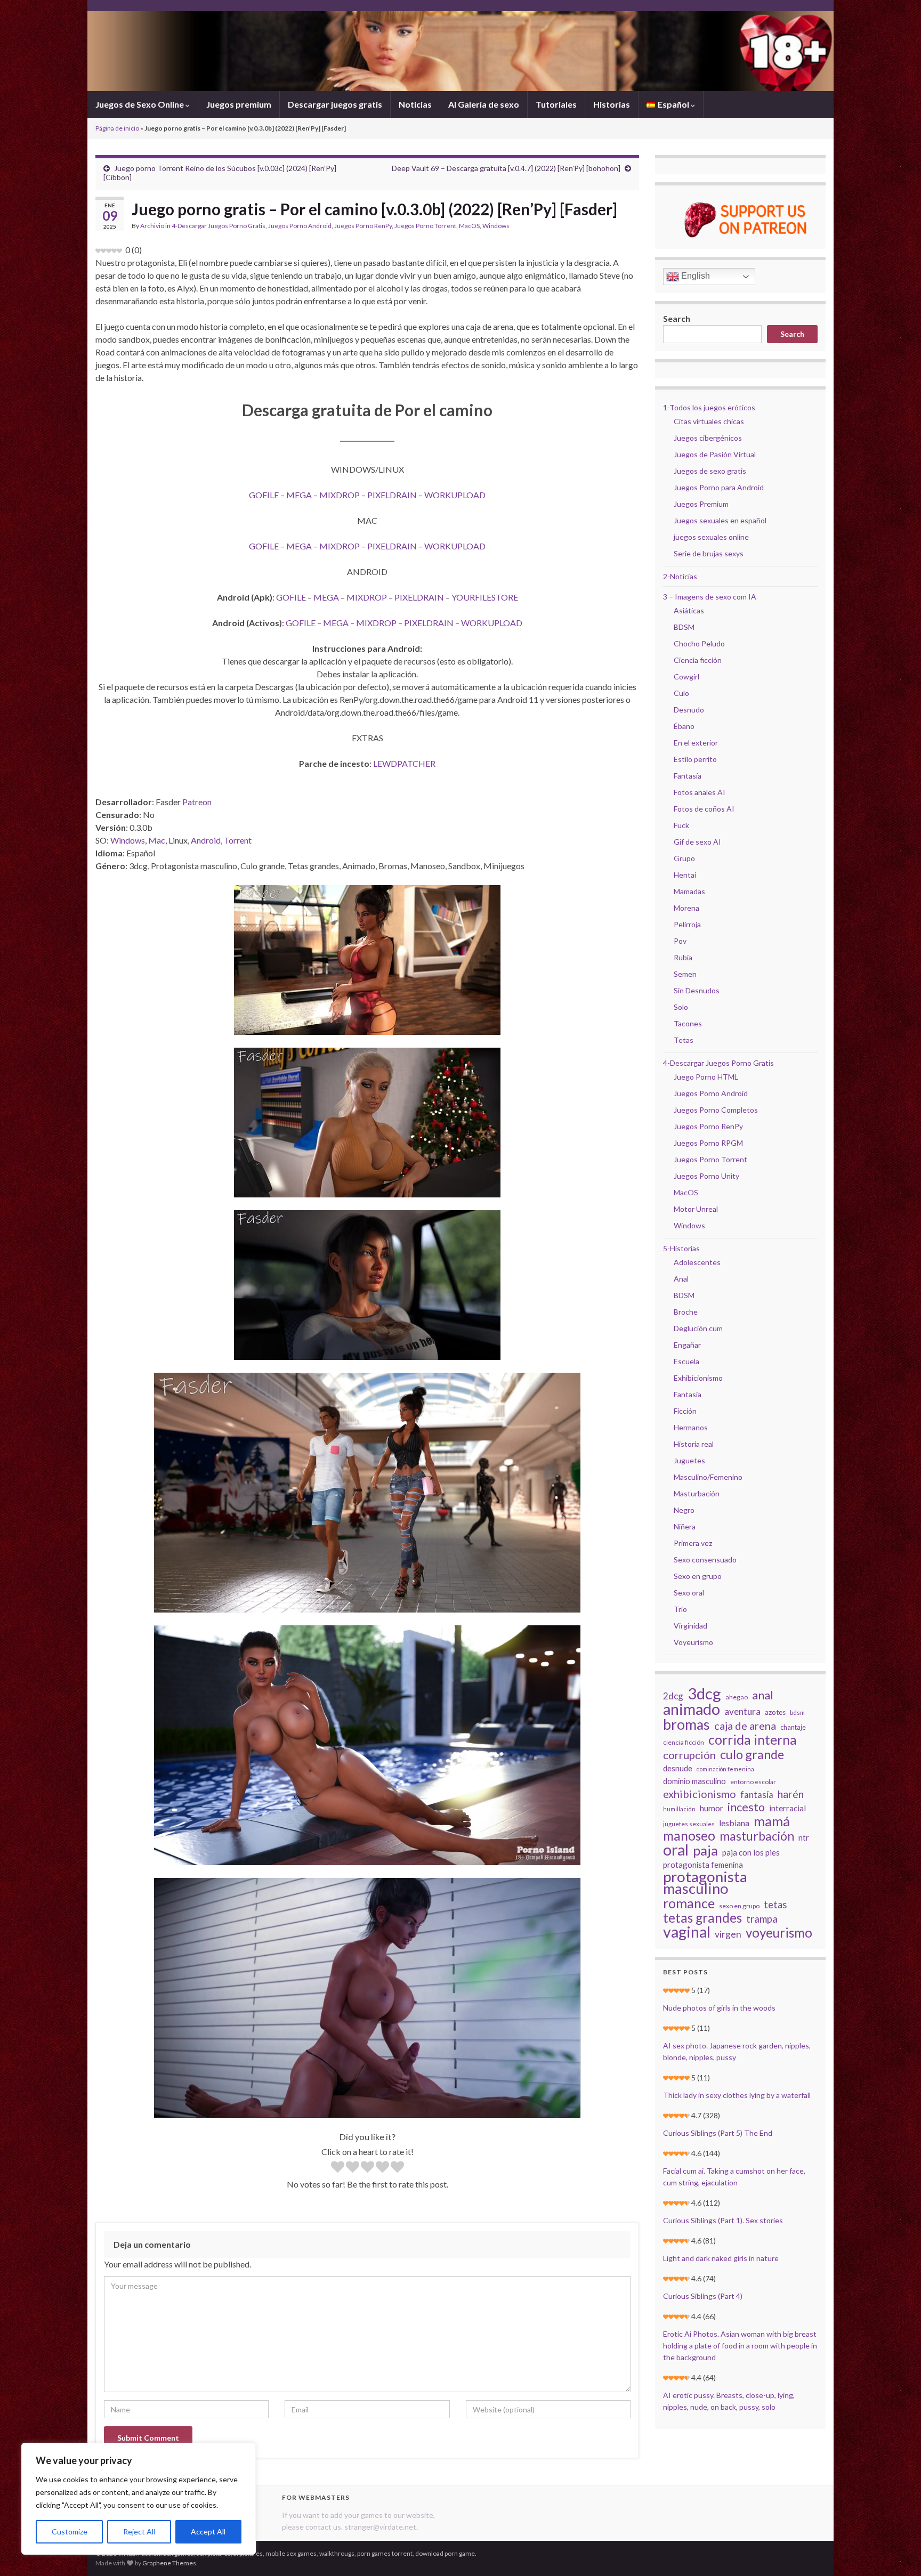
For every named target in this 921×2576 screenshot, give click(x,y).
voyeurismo (779, 1933)
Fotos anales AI (700, 792)
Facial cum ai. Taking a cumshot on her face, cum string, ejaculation (734, 2177)
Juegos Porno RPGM (708, 1143)
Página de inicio (117, 128)
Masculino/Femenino (708, 1477)
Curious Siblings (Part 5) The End (718, 2133)
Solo (681, 1007)
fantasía (757, 1795)
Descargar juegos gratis (335, 104)
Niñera (685, 1526)
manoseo (689, 1836)
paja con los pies (751, 1852)
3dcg (704, 1694)
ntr (804, 1837)
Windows (496, 226)
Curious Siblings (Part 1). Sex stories (723, 2220)
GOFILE (264, 495)
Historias (612, 104)
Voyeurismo (693, 1642)
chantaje (793, 1727)
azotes (775, 1712)
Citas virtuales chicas (709, 421)
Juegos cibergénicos (708, 438)
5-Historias (681, 1248)
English (694, 276)
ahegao (737, 1697)
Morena (686, 908)
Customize (70, 2532)
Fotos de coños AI (704, 809)
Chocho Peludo (699, 643)
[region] (139, 2499)
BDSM (684, 627)
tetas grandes (702, 1918)
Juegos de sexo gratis (710, 471)
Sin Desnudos (697, 990)
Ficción (685, 1411)
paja (705, 1850)
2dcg (673, 1696)
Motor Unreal (696, 1209)
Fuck (681, 825)
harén (791, 1794)
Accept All (208, 2532)
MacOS (469, 226)
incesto (746, 1807)
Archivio (152, 226)
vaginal (687, 1932)
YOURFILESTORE (485, 597)
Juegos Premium (701, 504)
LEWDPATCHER (404, 763)
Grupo (684, 858)
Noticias (415, 104)
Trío (680, 1609)
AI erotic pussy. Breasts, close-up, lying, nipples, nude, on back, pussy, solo (729, 2401)
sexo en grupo (739, 1906)
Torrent (238, 840)
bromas (686, 1724)
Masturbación (697, 1493)
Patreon (197, 802)
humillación (679, 1809)
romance (689, 1903)
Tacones (688, 1023)
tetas (775, 1905)
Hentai (685, 875)
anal (763, 1695)
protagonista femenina (703, 1865)
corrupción (689, 1755)
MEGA (299, 495)
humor (712, 1808)
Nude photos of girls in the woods (719, 2008)
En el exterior (696, 743)
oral (676, 1850)
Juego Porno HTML (706, 1077)
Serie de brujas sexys (709, 553)
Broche (686, 1312)
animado (692, 1709)
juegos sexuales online (711, 537)
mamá (772, 1821)
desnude (678, 1768)
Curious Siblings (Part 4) (703, 2296)
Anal (681, 1279)
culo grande (752, 1754)
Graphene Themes (169, 2563)
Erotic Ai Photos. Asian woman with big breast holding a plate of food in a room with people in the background (740, 2346)
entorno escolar (753, 1782)
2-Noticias (680, 576)
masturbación (757, 1836)
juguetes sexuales (689, 1824)
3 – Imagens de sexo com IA (710, 597)
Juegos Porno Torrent (425, 226)
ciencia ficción (684, 1742)
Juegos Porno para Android (719, 487)
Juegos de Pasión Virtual (715, 454)
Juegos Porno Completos (716, 1110)
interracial (787, 1808)
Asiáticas (689, 610)
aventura (742, 1711)
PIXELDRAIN (392, 495)
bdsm (797, 1712)
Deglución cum (698, 1328)
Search (677, 318)
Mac (157, 840)
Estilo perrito (695, 759)
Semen (685, 974)
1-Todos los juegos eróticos (709, 407)
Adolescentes (697, 1262)
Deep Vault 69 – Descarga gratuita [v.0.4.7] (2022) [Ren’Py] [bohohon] (506, 168)
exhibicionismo (700, 1794)
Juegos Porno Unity (706, 1176)
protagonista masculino (705, 1883)
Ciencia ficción (698, 660)
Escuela (686, 1361)
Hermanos (691, 1427)
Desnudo (689, 710)
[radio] (338, 2168)
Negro (684, 1510)
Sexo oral (689, 1593)
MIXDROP (340, 495)
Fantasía (688, 776)
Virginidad (690, 1626)
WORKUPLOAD (455, 495)
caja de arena (745, 1726)
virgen (728, 1934)
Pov (680, 941)
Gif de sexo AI (697, 842)
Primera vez (693, 1543)
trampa (762, 1919)
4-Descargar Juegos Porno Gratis (219, 226)
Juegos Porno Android (300, 226)
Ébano (684, 726)
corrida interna (753, 1739)
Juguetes (689, 1460)
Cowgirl (686, 677)
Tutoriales (556, 104)
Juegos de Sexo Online (140, 104)
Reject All (139, 2532)
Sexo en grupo (698, 1576)
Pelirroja (687, 924)
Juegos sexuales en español (720, 520)
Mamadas (689, 891)
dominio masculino (694, 1781)
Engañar (687, 1345)
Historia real (694, 1444)
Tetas (684, 1040)
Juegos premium (239, 104)
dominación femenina (725, 1769)
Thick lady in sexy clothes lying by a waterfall (737, 2095)
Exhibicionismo (698, 1378)
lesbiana (734, 1823)
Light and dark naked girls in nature (721, 2258)
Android (206, 840)
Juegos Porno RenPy (363, 226)
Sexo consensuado (705, 1560)
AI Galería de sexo (484, 104)
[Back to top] (897, 2552)
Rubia (683, 957)
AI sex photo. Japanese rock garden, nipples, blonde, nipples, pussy (737, 2051)
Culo (681, 693)
